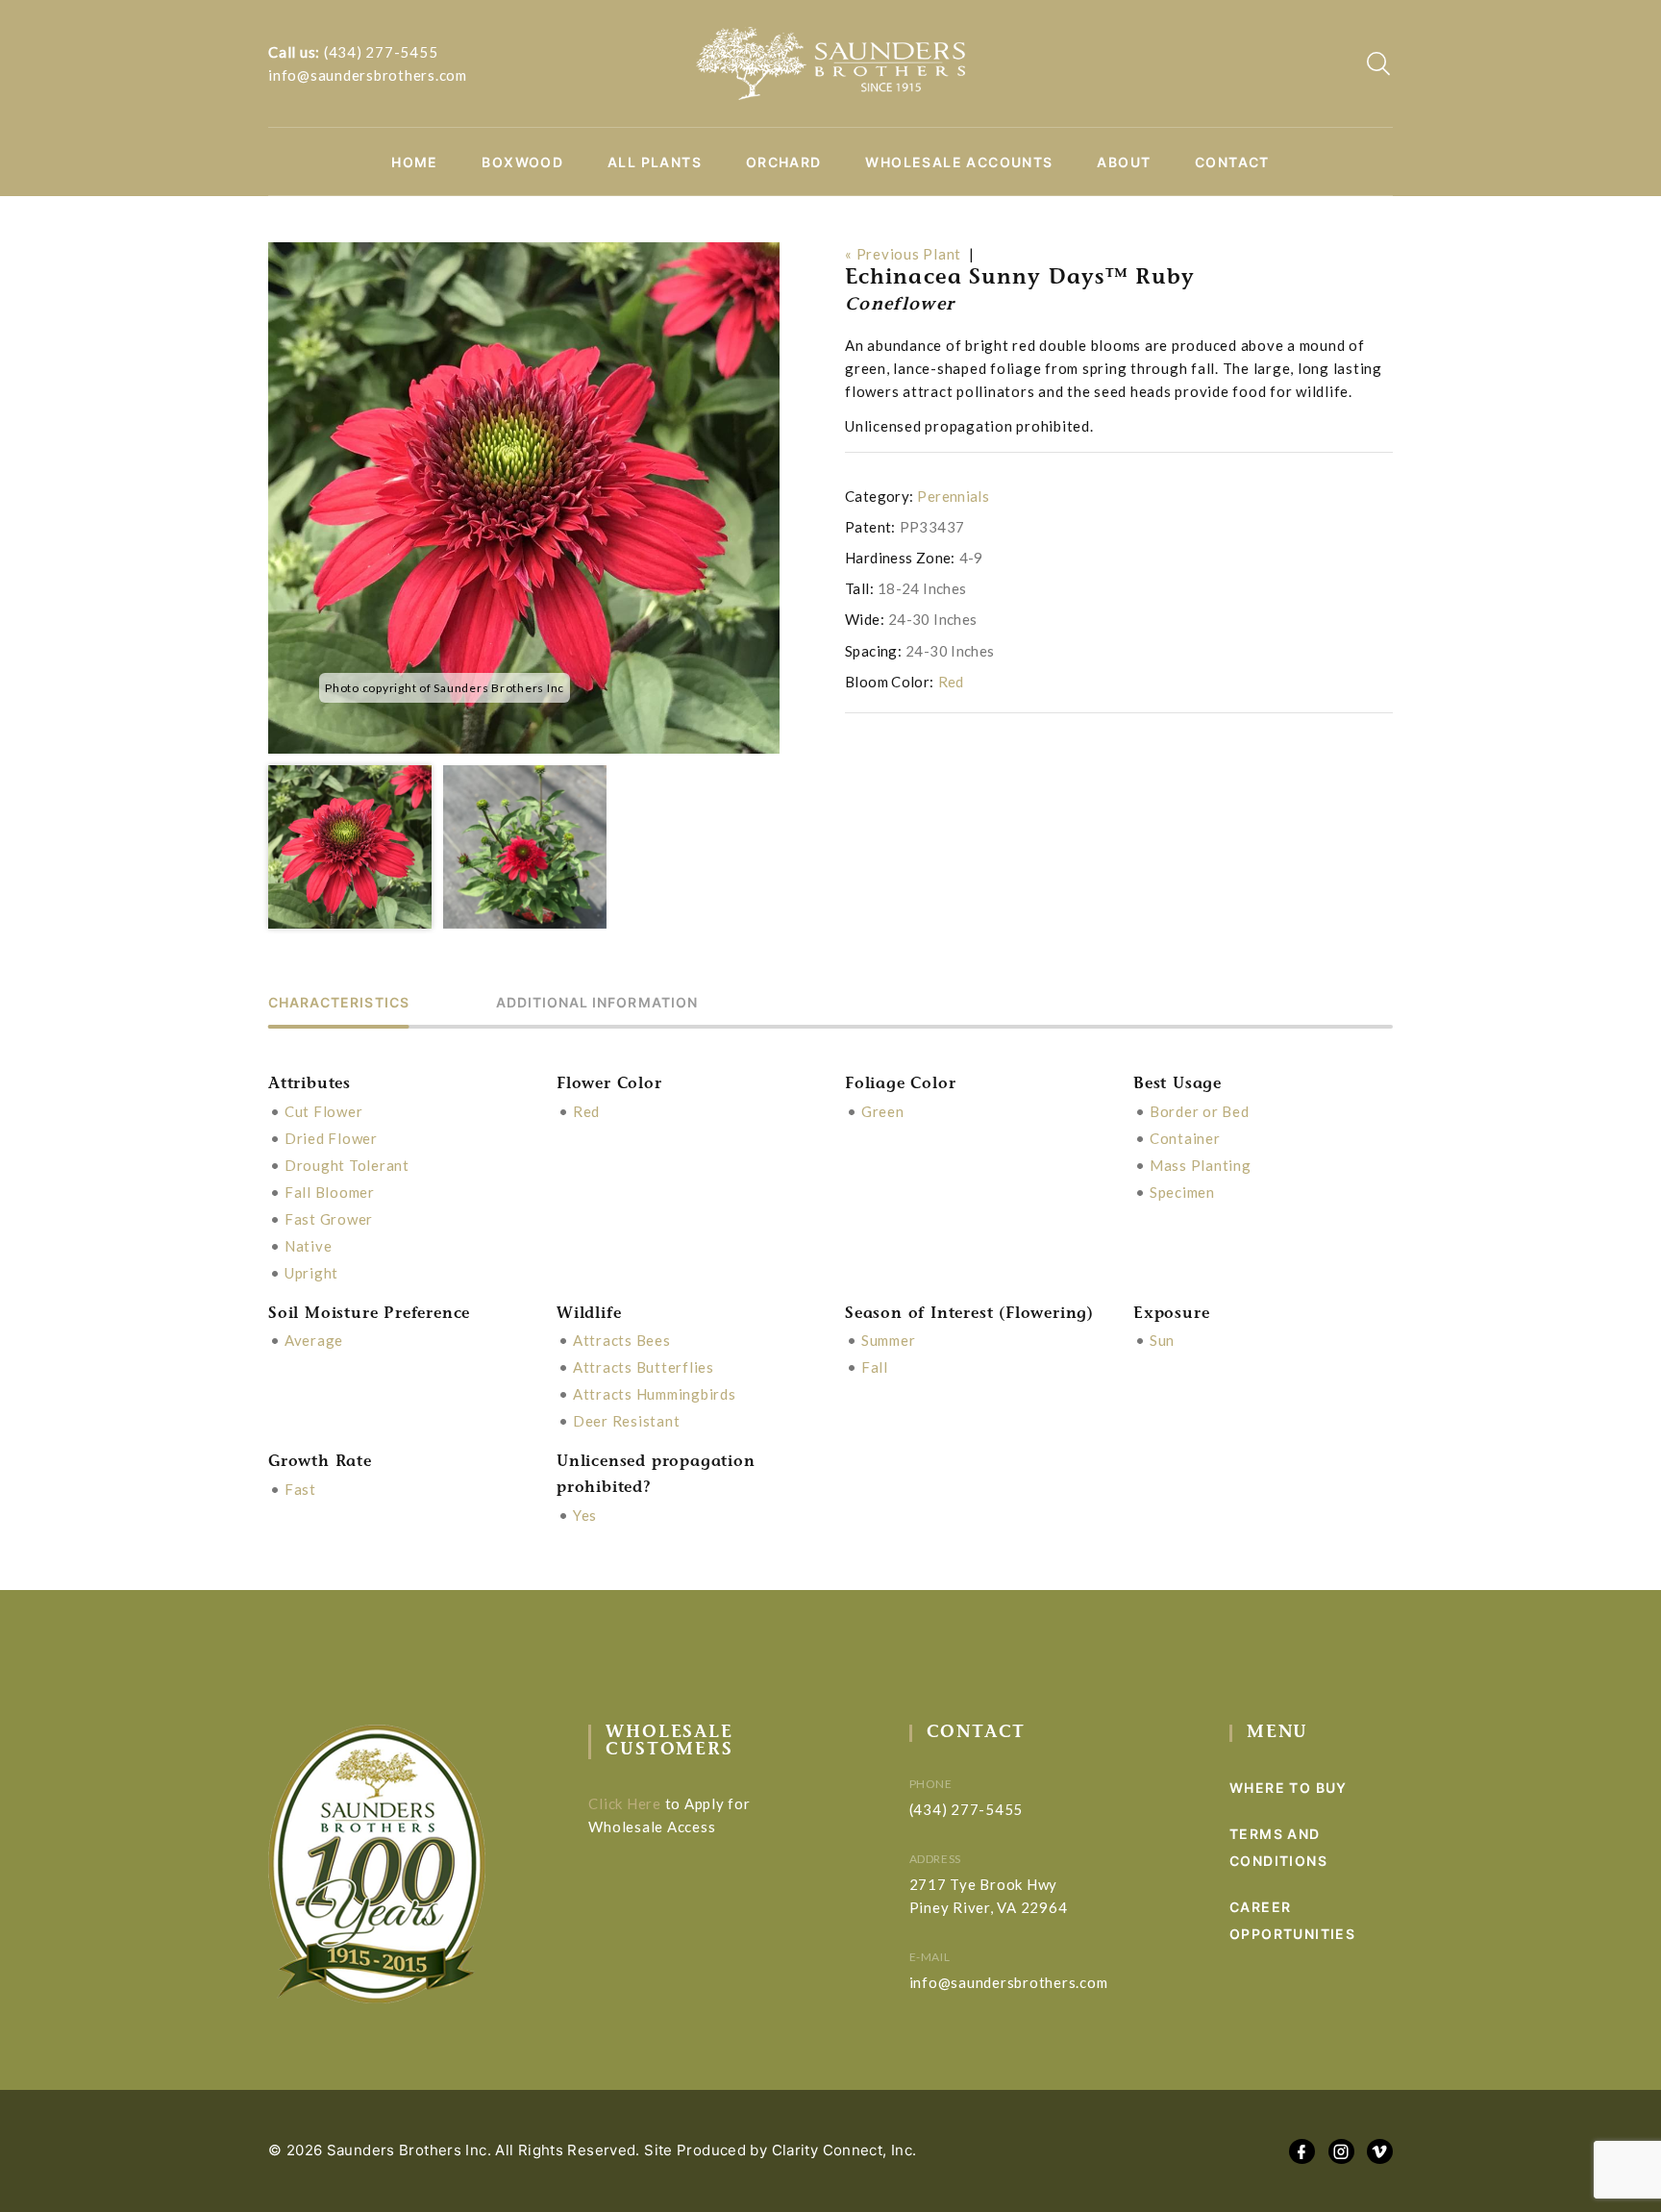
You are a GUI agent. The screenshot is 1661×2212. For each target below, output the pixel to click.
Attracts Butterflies (644, 1367)
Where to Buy (1289, 1788)
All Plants (655, 162)
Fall (875, 1367)
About (1124, 162)
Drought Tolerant (347, 1165)
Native (309, 1246)
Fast (300, 1489)
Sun (1162, 1340)
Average (314, 1340)
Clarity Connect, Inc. (844, 2150)
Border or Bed (1200, 1111)
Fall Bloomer (330, 1192)
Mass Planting (1201, 1165)
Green (883, 1111)
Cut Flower (324, 1111)
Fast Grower (329, 1219)
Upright (311, 1273)
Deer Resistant (627, 1421)
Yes (585, 1515)
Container (1185, 1138)
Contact (1232, 162)
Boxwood (522, 162)
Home (415, 162)
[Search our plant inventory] (1378, 63)
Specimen (1182, 1192)
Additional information (597, 1003)
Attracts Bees (622, 1340)
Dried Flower (331, 1138)
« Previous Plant (903, 254)
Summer (889, 1340)
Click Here (625, 1803)
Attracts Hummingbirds (655, 1394)
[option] (524, 498)
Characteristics (339, 1003)
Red (951, 682)
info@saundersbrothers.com (368, 75)
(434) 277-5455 (381, 52)
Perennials (953, 496)
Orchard (784, 162)
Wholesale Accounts (959, 162)
